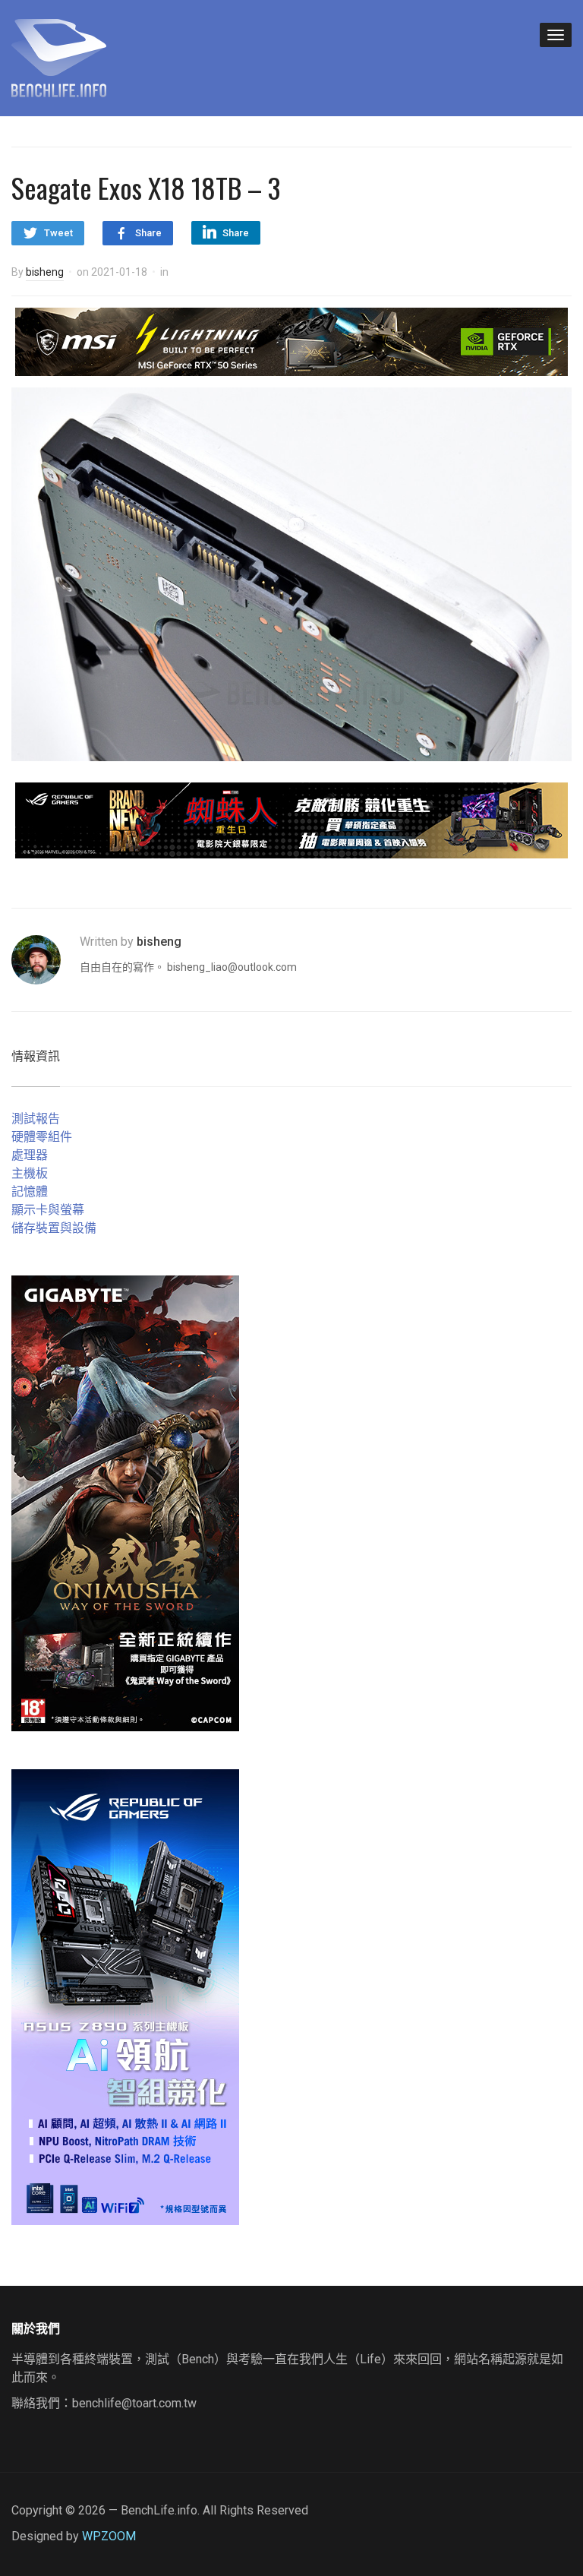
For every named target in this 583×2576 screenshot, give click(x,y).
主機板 (30, 1173)
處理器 (30, 1155)
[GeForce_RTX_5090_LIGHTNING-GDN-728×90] (291, 341)
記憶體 (30, 1192)
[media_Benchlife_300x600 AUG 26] (125, 1502)
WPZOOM (109, 2536)
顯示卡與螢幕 (48, 1210)
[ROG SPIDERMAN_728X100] (291, 819)
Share (148, 233)
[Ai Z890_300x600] (125, 1996)
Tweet (58, 233)
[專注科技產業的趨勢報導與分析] (59, 56)
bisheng (45, 272)
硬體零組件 (42, 1137)
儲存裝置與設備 (54, 1228)
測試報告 (36, 1119)
